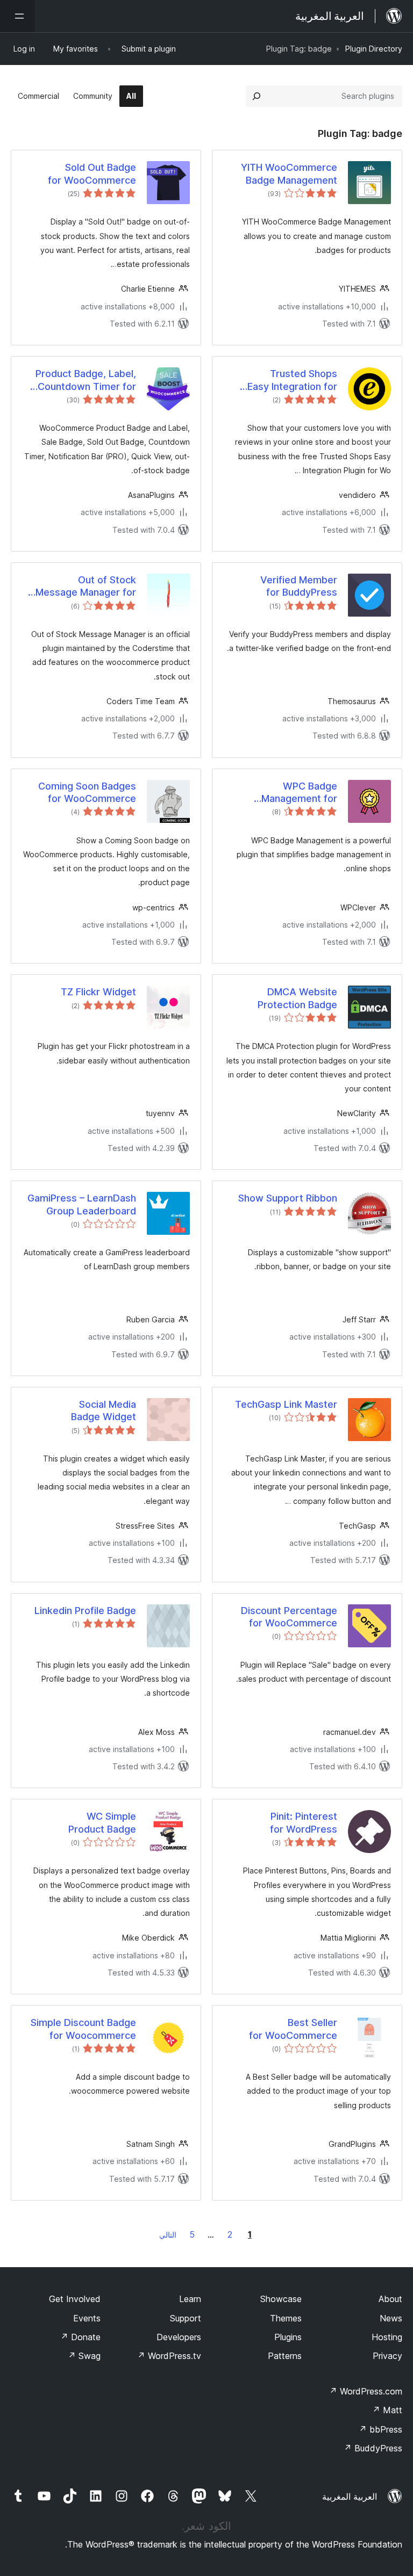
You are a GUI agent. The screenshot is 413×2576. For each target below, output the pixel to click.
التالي (168, 2235)
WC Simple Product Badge (102, 1822)
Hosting (387, 2337)
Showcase (281, 2299)
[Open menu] (17, 16)
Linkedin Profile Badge (85, 1611)
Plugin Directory (374, 49)
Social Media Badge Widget (104, 1410)
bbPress (380, 2429)
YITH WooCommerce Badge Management (289, 173)
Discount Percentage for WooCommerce (289, 1617)
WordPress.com (366, 2391)
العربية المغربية (350, 2497)
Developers (179, 2337)
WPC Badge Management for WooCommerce (299, 793)
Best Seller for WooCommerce (293, 2029)
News (391, 2318)
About (390, 2299)
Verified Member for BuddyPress (299, 586)
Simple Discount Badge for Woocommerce (83, 2029)
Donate (80, 2337)
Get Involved (75, 2299)
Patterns (285, 2356)
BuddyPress (373, 2448)
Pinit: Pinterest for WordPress (304, 1822)
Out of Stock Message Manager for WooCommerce (86, 587)
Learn (190, 2299)
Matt (387, 2410)
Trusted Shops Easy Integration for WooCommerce (292, 380)
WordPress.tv (169, 2356)
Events (87, 2318)
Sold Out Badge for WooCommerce (92, 173)
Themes (286, 2318)
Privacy (387, 2356)
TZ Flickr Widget (98, 992)
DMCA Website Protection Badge (297, 998)
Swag (84, 2356)
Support (186, 2318)
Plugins (288, 2337)
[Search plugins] (257, 96)
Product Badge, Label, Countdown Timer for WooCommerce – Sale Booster (85, 380)
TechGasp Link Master (286, 1404)
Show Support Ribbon (288, 1198)
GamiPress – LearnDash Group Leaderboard (82, 1204)
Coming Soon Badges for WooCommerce (87, 792)
